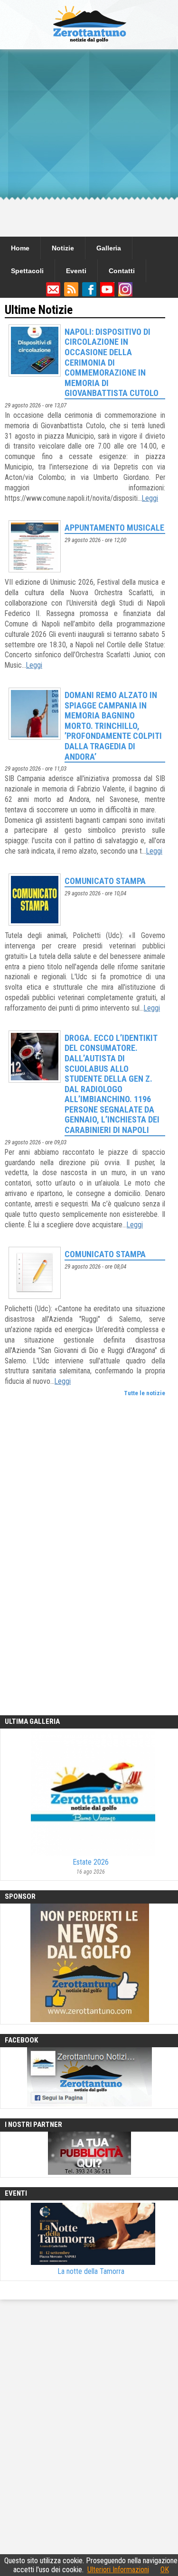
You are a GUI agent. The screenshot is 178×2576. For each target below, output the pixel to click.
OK (165, 2570)
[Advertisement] (89, 143)
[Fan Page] (89, 294)
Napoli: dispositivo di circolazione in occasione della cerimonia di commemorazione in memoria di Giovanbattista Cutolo (112, 363)
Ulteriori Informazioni (118, 2570)
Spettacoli (27, 271)
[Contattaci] (53, 294)
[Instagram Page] (125, 294)
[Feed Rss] (71, 294)
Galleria (109, 248)
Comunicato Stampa (105, 881)
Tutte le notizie (145, 1393)
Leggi (150, 498)
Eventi (76, 271)
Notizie (63, 248)
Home (20, 248)
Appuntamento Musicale (114, 528)
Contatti (122, 271)
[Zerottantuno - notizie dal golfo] (89, 45)
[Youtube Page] (107, 294)
